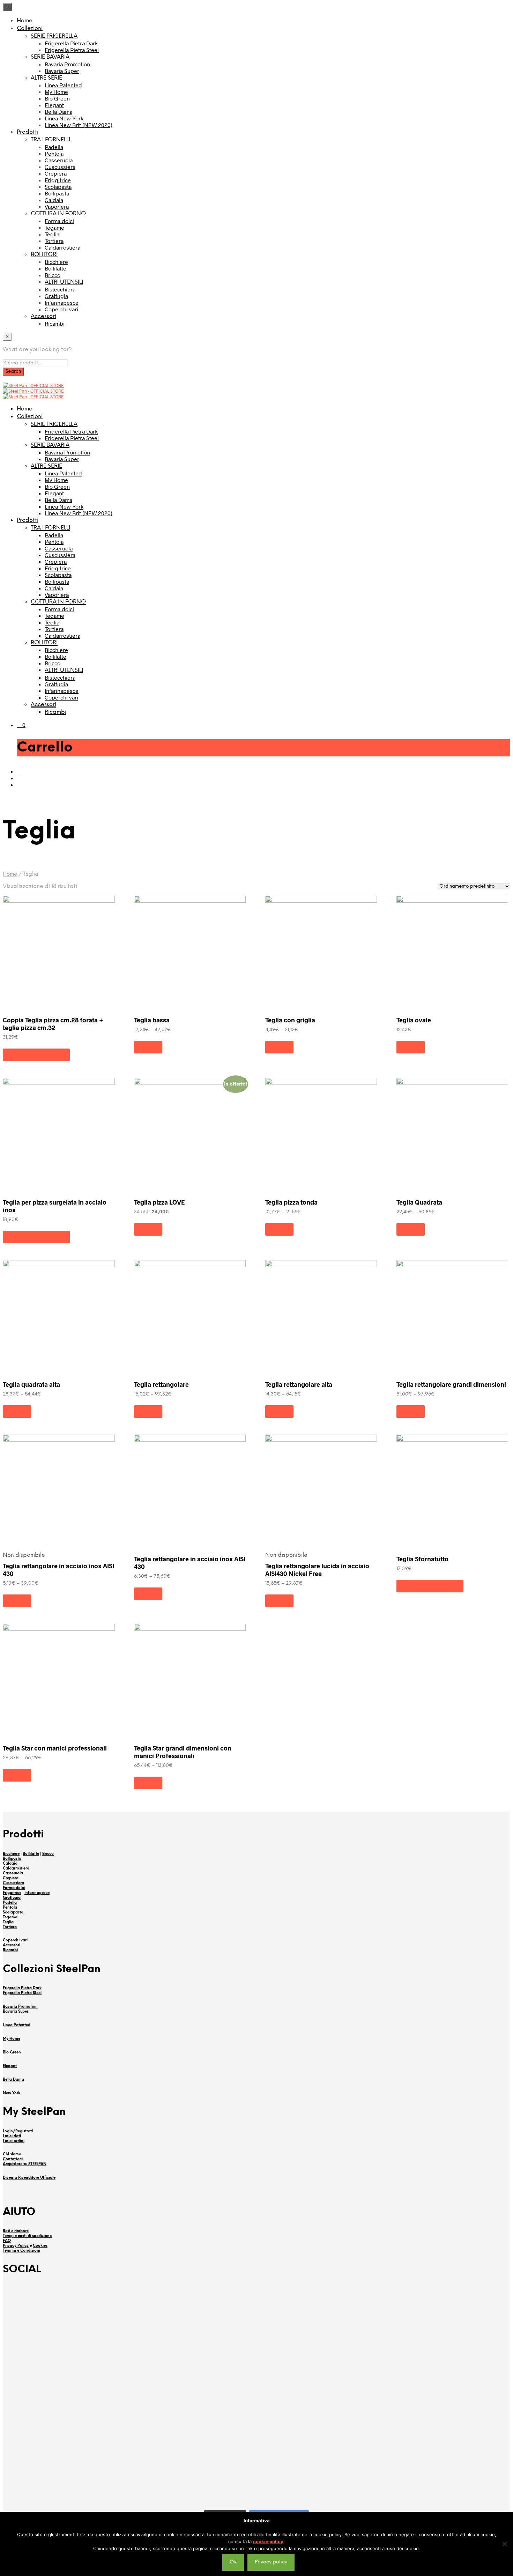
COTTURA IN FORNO (58, 214)
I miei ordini (14, 2141)
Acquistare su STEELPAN (25, 2164)
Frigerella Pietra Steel (72, 50)
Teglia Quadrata (419, 1202)
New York (12, 2093)
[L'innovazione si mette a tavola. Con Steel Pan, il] (418, 2404)
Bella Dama (58, 112)
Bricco (53, 275)
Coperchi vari (61, 309)
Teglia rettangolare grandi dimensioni (451, 1384)
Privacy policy (271, 2562)
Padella (54, 147)
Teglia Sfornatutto (422, 1559)
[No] (504, 2544)
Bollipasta (57, 193)
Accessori (43, 316)
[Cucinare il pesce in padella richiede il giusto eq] (256, 2310)
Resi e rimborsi (16, 2231)
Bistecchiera (60, 289)
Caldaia (54, 200)
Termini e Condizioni (21, 2251)
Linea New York (64, 118)
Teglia (52, 234)
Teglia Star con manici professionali (55, 1748)
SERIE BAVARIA (50, 57)
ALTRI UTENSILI (64, 282)
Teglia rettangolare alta (299, 1384)
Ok (233, 2562)
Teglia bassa (152, 1020)
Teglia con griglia (290, 1020)
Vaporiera (57, 206)
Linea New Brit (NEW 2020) (79, 125)
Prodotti (28, 132)
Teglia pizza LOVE (159, 1202)
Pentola (54, 153)
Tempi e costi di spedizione (27, 2236)
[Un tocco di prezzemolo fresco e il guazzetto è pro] (95, 2304)
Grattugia (56, 296)
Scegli (148, 1047)
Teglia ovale (414, 1020)
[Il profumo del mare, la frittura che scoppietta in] (95, 2408)
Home (25, 21)
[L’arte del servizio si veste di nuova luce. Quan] (256, 2417)
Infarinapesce (62, 302)
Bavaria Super (62, 71)
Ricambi (55, 323)
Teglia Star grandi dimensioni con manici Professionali (183, 1752)
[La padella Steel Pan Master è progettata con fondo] (418, 2481)
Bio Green (57, 98)
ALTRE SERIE (46, 78)
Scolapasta (58, 187)
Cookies (40, 2246)
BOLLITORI (44, 255)
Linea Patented (63, 85)
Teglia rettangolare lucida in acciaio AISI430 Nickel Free (317, 1570)
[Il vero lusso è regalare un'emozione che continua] (256, 2481)
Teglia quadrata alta (31, 1384)
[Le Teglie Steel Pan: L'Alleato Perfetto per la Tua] (418, 2334)
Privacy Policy (16, 2246)
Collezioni (30, 28)
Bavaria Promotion (67, 64)
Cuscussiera (60, 167)
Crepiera (56, 173)
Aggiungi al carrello (36, 1055)
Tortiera (54, 241)
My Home (56, 92)
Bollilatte (55, 268)
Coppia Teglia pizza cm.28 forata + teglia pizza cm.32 (53, 1024)
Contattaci (13, 2159)
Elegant (54, 105)
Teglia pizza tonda (291, 1202)
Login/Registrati (18, 2131)
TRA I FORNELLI (50, 140)
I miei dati (12, 2136)
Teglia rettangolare (161, 1384)
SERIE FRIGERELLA (54, 36)
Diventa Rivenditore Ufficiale (29, 2178)
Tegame (54, 227)
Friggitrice (58, 180)
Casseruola (59, 160)
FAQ (7, 2241)
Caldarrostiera (62, 247)
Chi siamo (12, 2154)
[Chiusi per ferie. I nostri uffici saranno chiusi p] (95, 2467)
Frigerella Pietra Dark (71, 43)
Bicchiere (56, 262)
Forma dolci (59, 221)
